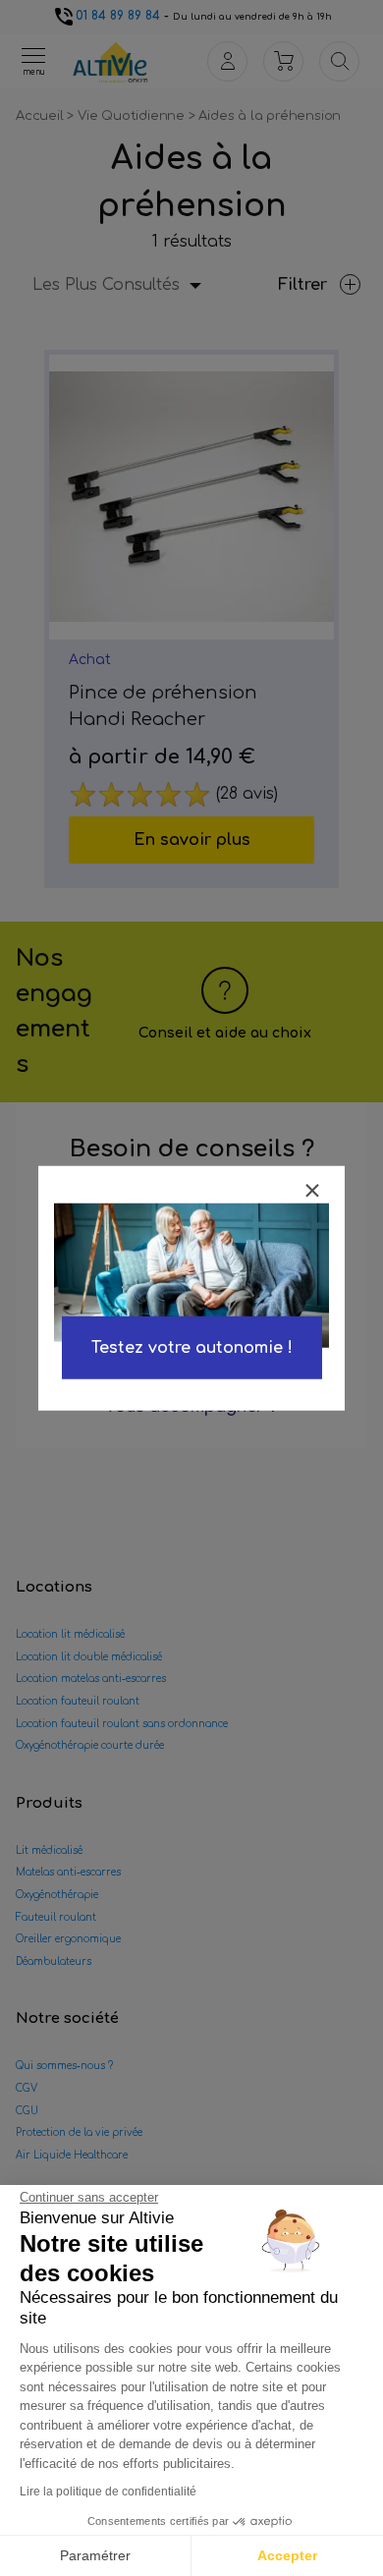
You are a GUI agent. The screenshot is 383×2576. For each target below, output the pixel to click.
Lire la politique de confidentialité (108, 2492)
